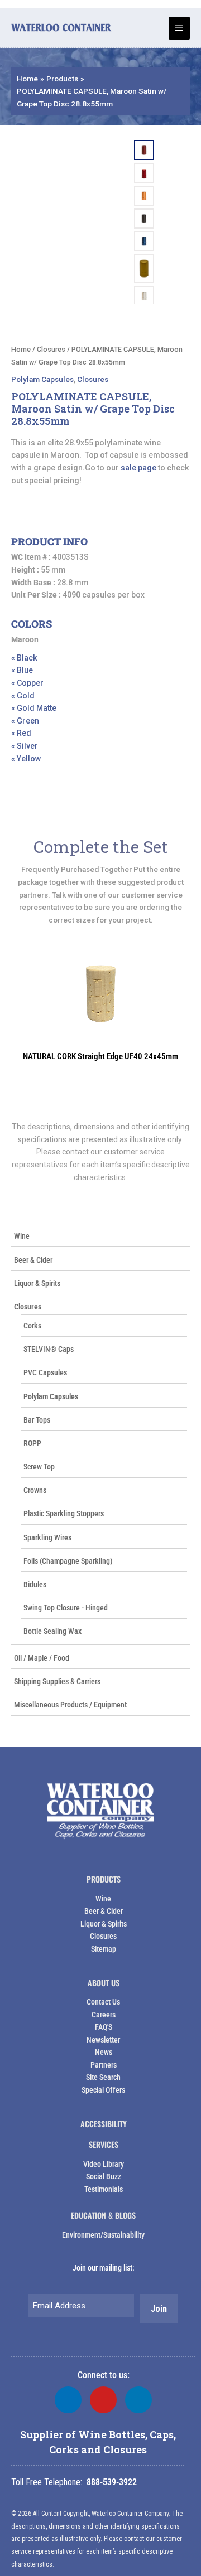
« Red (21, 733)
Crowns (35, 1490)
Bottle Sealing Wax (52, 1631)
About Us (104, 1983)
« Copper (27, 683)
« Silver (25, 746)
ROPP (32, 1443)
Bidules (35, 1584)
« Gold (23, 696)
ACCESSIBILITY (104, 2124)
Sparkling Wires (47, 1537)
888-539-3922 (112, 2482)
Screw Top (39, 1467)
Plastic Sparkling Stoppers (64, 1513)
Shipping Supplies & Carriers (57, 1681)
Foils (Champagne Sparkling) (68, 1561)
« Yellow (26, 759)
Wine (22, 1236)
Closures (28, 1307)
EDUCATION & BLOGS (103, 2215)
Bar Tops (37, 1420)
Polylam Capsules (51, 1396)
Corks (32, 1326)
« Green (25, 721)
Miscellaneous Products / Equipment (70, 1705)
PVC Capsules (45, 1372)
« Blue (22, 670)
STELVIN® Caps (49, 1349)
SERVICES (104, 2144)
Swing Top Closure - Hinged (66, 1608)
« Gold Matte (34, 708)
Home (21, 349)
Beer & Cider (33, 1260)
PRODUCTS (104, 1879)
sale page (138, 468)
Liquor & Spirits (37, 1283)
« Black (24, 658)
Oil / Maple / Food (42, 1658)
